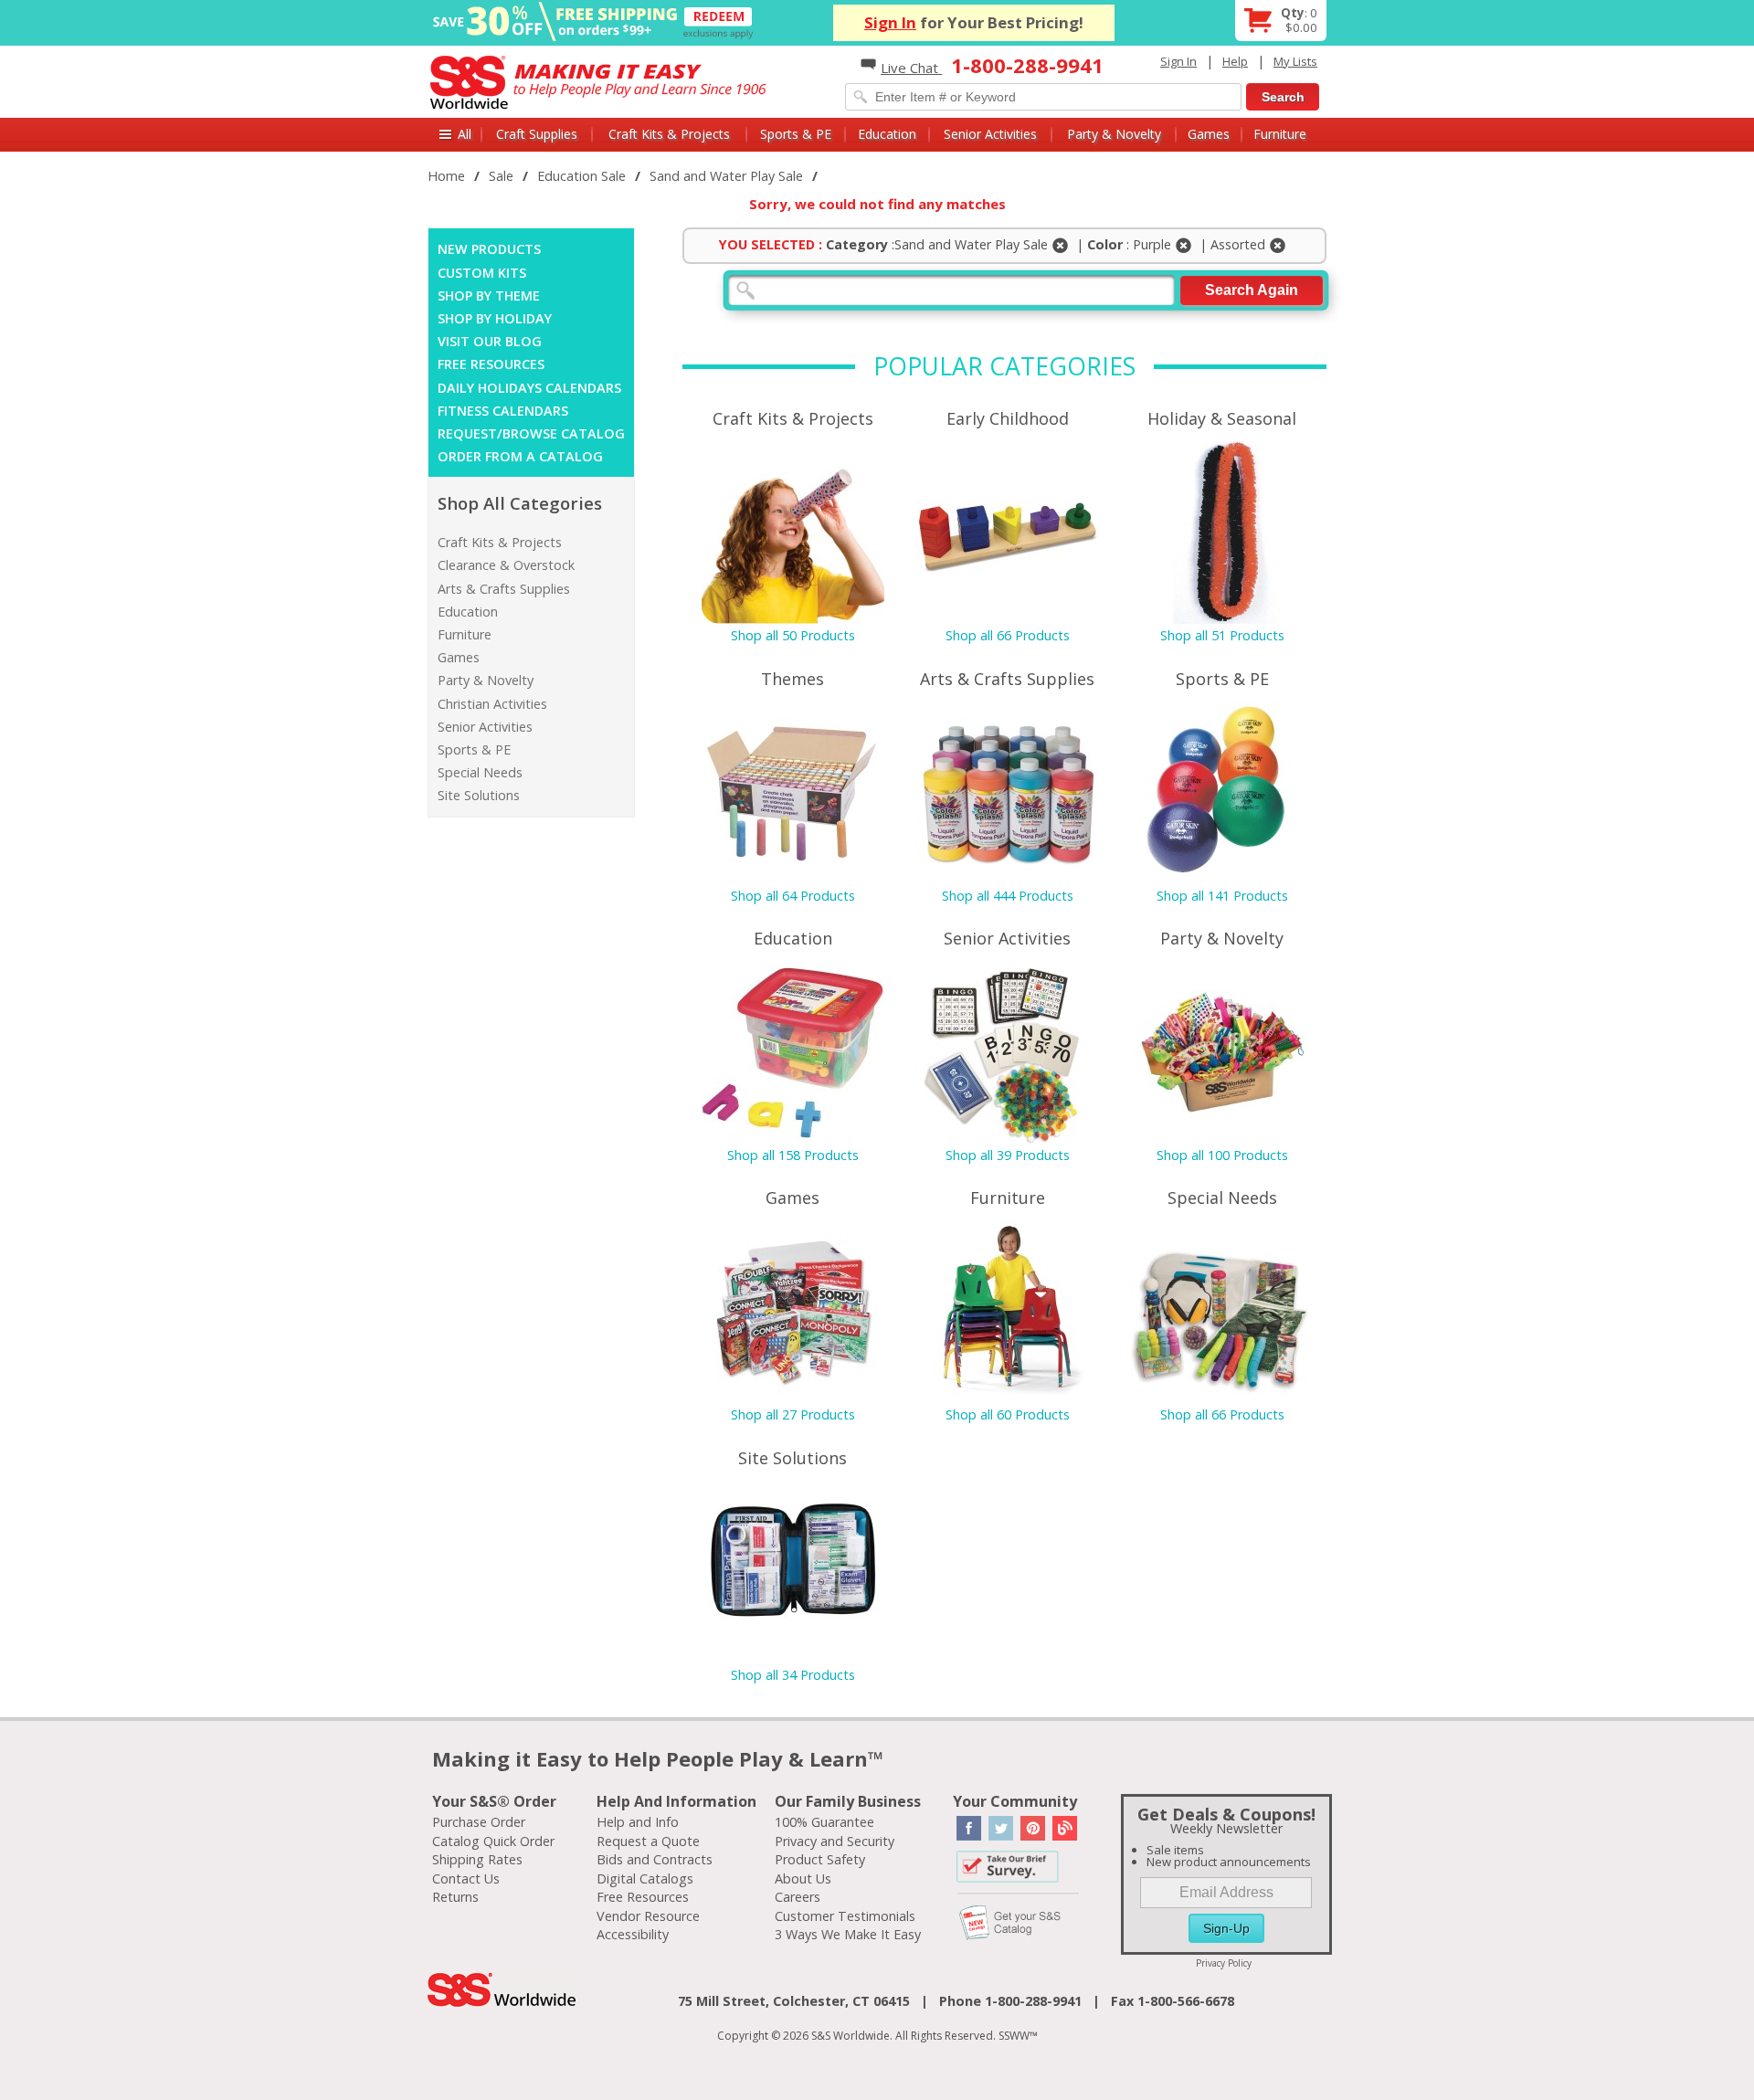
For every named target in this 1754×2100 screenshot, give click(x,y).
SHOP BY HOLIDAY (495, 318)
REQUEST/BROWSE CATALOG (531, 433)
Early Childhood (1008, 418)
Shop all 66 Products (1008, 635)
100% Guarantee (824, 1822)
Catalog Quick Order (493, 1841)
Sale (501, 176)
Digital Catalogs (645, 1878)
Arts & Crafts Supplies (504, 589)
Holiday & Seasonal (1222, 418)
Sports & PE (796, 134)
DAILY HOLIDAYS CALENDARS (529, 388)
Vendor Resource (648, 1916)
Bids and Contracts (655, 1859)
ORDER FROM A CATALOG (520, 456)
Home (446, 176)
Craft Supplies (537, 134)
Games (1209, 134)
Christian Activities (492, 704)
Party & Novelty (1114, 134)
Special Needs (480, 772)
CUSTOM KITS (482, 273)
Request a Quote (648, 1841)
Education (887, 134)
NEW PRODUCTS (489, 249)
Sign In (890, 22)
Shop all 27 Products (793, 1414)
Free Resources (643, 1897)
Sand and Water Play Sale (726, 176)
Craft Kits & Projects (669, 134)
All (465, 134)
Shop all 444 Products (1008, 896)
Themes (792, 679)
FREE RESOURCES (491, 364)
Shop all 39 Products (1008, 1155)
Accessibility (633, 1934)
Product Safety (820, 1859)
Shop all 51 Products (1222, 635)
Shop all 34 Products (793, 1675)
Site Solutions (479, 795)
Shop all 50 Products (793, 635)
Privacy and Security (835, 1841)
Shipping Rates (477, 1859)
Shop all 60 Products (1008, 1414)
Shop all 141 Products (1222, 896)
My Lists (1295, 61)
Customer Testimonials (845, 1916)
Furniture (1280, 134)
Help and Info (638, 1822)
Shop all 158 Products (793, 1155)
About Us (803, 1878)
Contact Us (466, 1878)
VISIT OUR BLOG (490, 341)
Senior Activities (990, 134)
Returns (455, 1897)
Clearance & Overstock (506, 565)
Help (1235, 61)
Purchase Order (479, 1822)
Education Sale (581, 176)
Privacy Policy (1224, 1963)
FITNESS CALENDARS (503, 411)
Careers (798, 1897)
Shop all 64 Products (793, 896)
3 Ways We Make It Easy (848, 1934)
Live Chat (911, 68)
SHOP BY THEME (489, 295)
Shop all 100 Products (1222, 1155)
